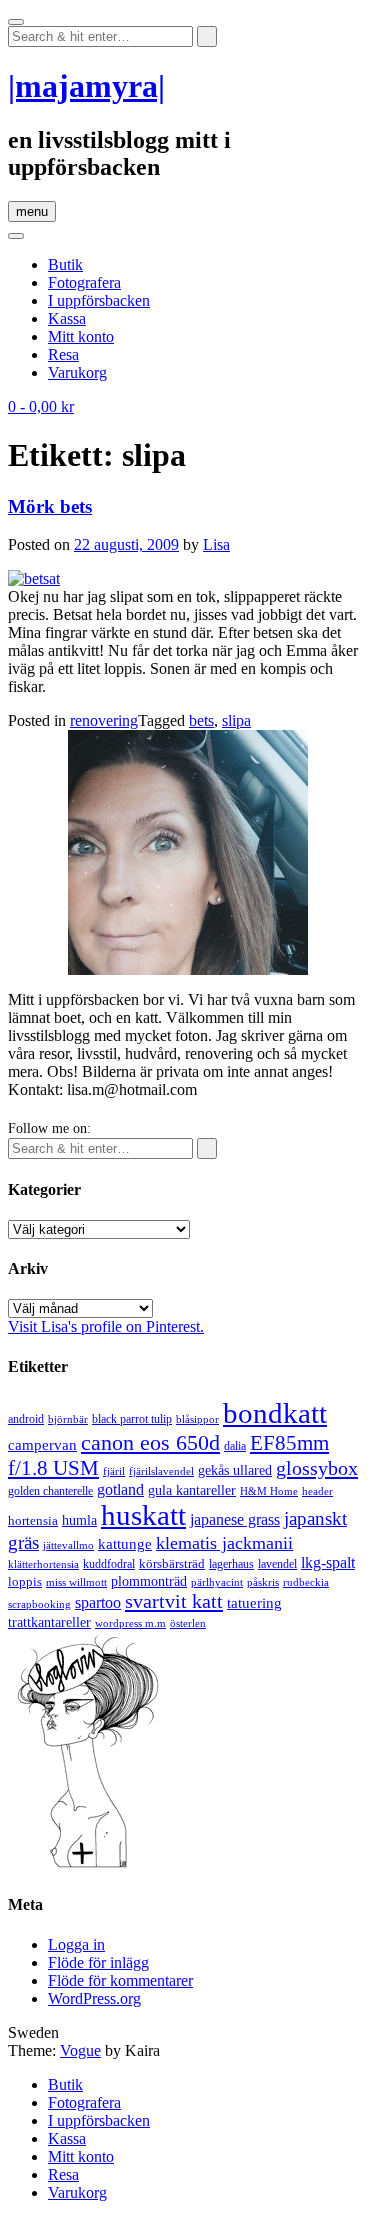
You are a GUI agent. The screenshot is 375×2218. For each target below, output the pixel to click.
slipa (236, 720)
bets (201, 720)
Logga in (76, 1944)
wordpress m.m (130, 1623)
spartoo (98, 1602)
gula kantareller (192, 1490)
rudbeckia (306, 1582)
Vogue (80, 2050)
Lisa (216, 544)
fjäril (114, 1471)
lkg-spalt (328, 1562)
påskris (263, 1582)
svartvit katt (174, 1601)
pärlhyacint (217, 1582)
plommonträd (149, 1581)
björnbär (68, 1419)
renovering (104, 720)
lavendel (277, 1564)
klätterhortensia (43, 1564)
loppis (25, 1581)
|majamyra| (86, 86)
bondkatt (275, 1413)
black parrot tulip (132, 1419)
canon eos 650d (150, 1442)
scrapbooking (39, 1604)
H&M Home (269, 1491)
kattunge (125, 1544)
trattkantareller (49, 1622)
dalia (235, 1446)
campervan (42, 1444)
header (317, 1491)
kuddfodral (109, 1564)
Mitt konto (81, 336)
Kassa (67, 318)
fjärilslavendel (161, 1471)
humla (79, 1520)
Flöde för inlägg (98, 1962)
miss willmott (76, 1582)
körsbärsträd (172, 1563)
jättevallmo (68, 1545)
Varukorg (77, 372)
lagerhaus (231, 1564)
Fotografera (84, 282)
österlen (188, 1623)
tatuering (254, 1603)
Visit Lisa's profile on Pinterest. (106, 1326)
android (26, 1419)
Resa (63, 354)
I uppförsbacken (99, 300)
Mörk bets (50, 506)
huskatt (143, 1515)
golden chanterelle (50, 1491)
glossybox (317, 1468)
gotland (120, 1489)
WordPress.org (94, 1998)
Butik (65, 264)
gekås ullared (235, 1470)
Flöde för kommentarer (120, 1980)
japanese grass (235, 1519)
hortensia (33, 1520)
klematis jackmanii (224, 1543)
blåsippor (197, 1419)
